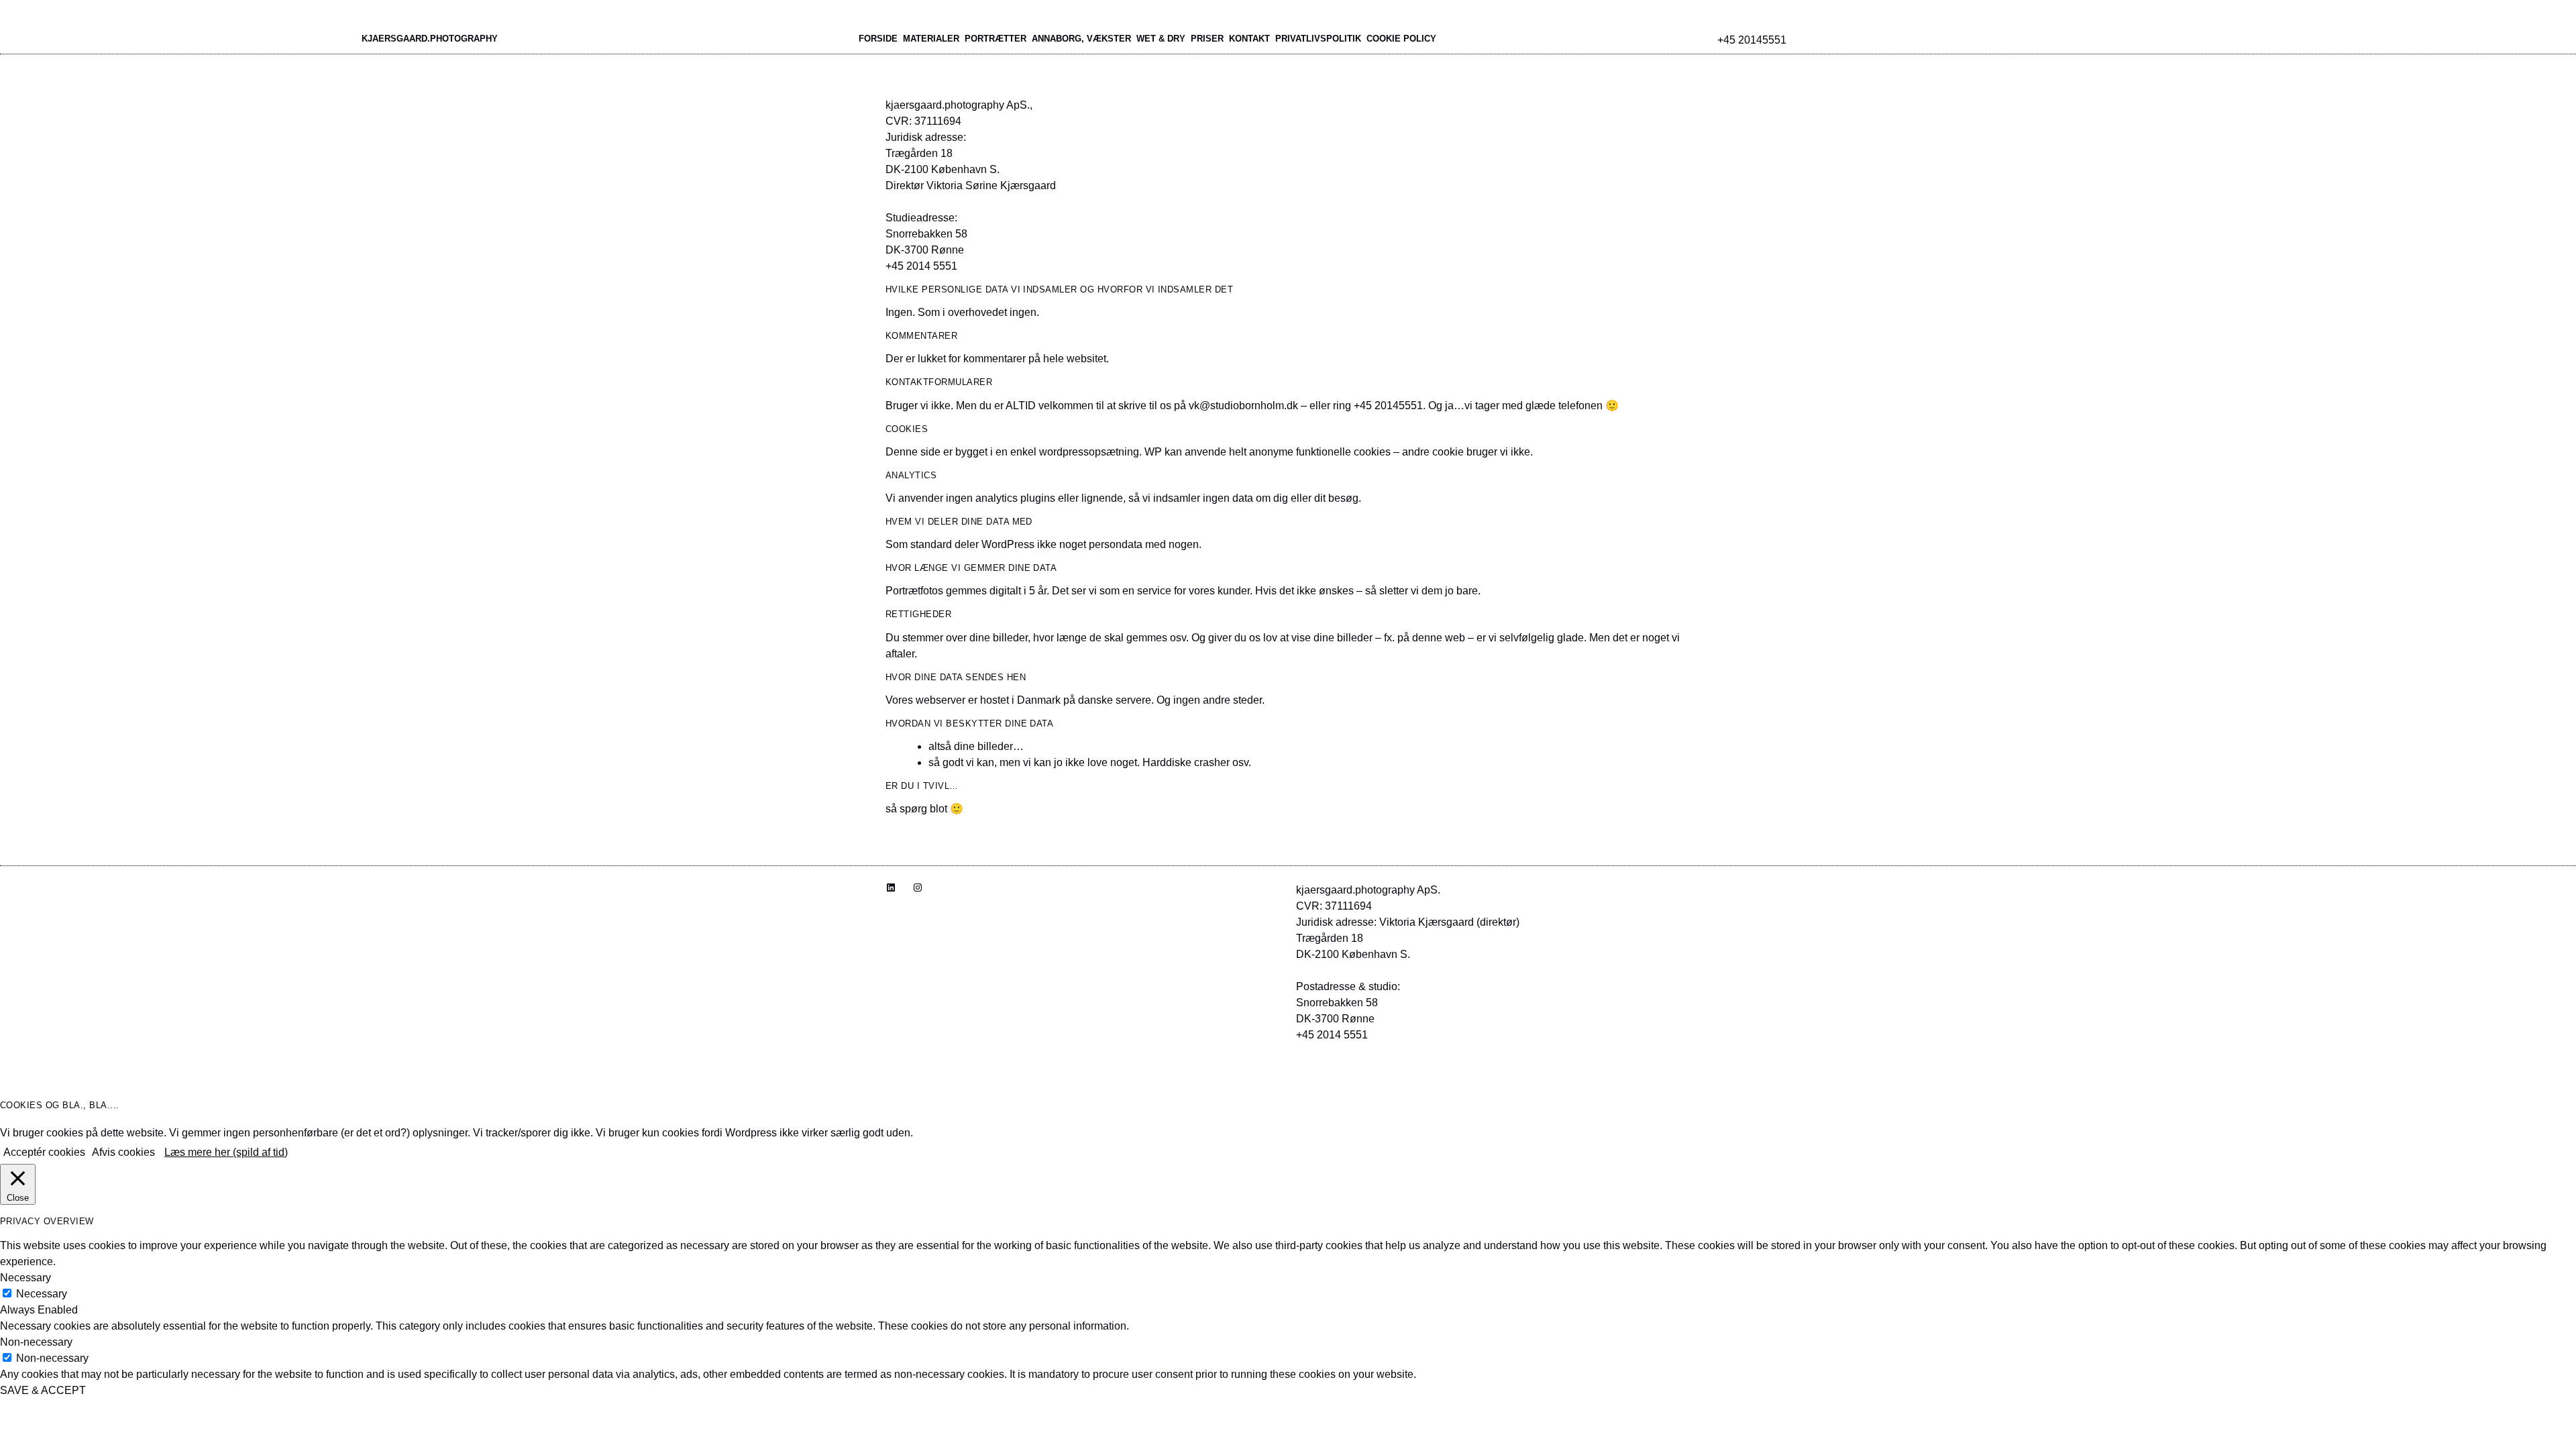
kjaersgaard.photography (430, 39)
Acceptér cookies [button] (44, 1152)
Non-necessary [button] (36, 1342)
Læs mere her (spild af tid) (226, 1152)
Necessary (42, 1294)
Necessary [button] (25, 1278)
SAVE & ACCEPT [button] (43, 1390)
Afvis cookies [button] (123, 1152)
